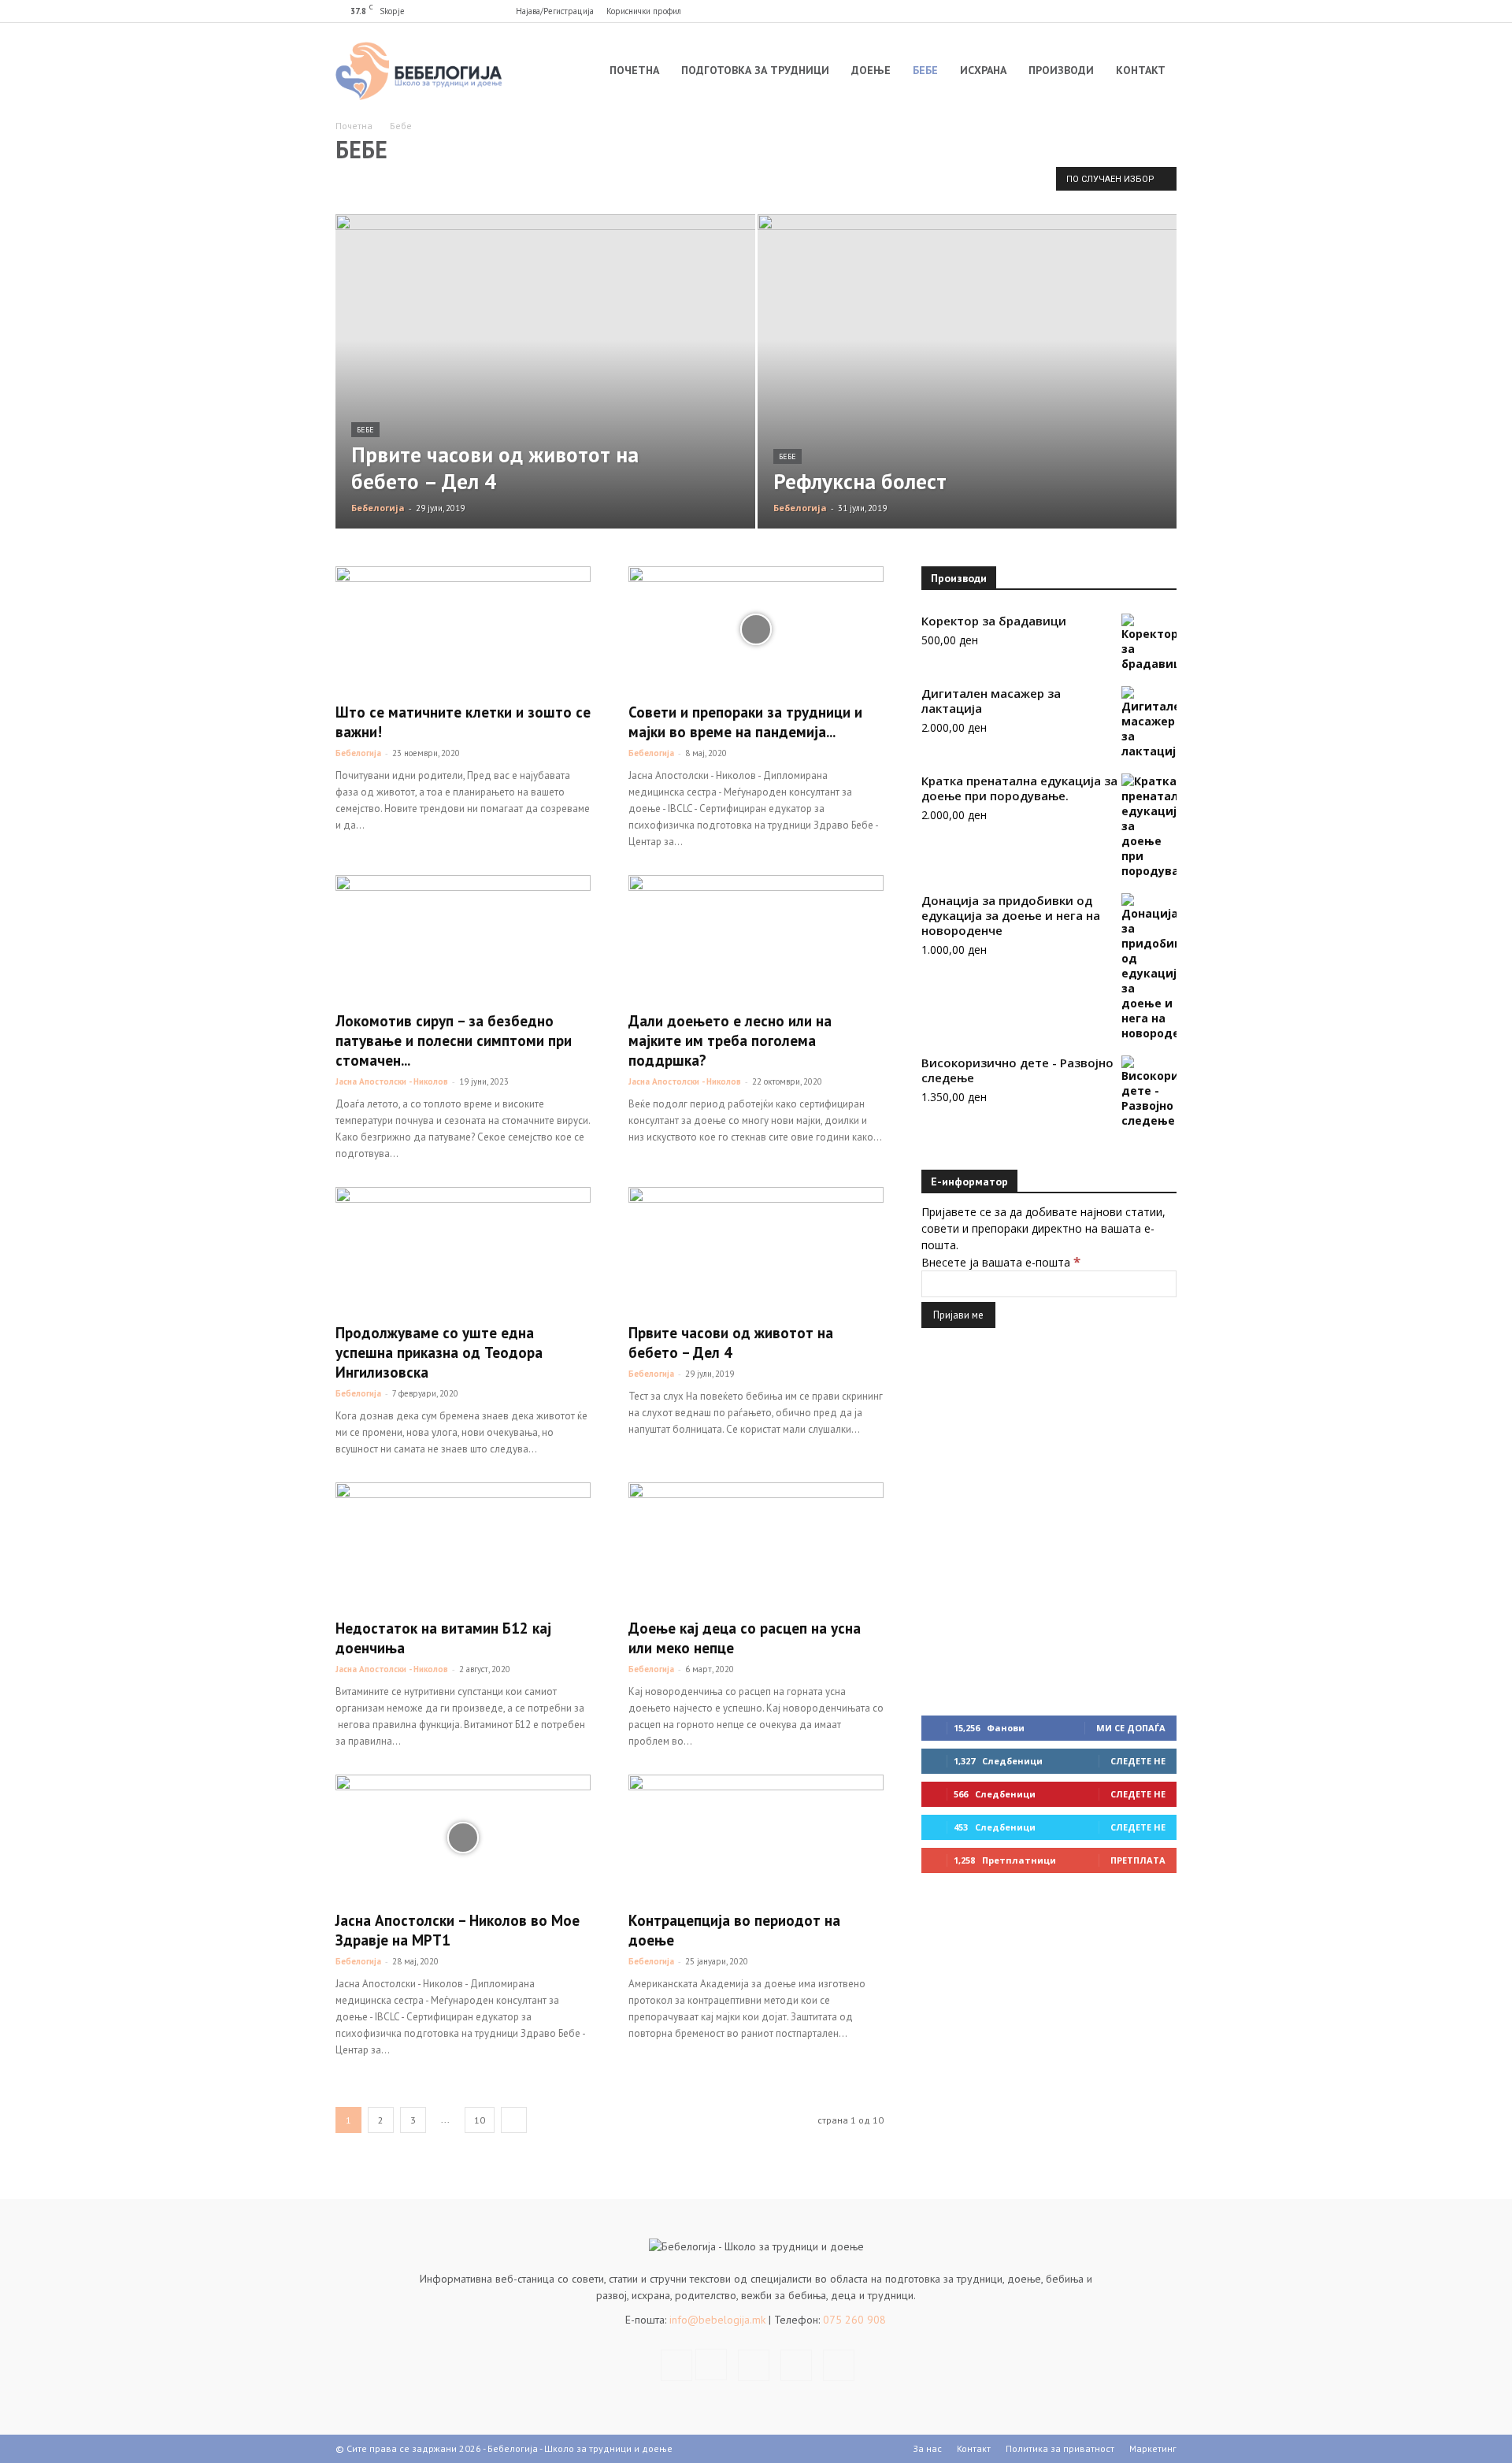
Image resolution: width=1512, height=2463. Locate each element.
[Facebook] (1061, 11)
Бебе (925, 70)
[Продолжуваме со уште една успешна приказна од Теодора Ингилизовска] (463, 1250)
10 (480, 2120)
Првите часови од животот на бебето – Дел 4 (731, 1343)
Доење (871, 70)
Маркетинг (1153, 2448)
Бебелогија (378, 508)
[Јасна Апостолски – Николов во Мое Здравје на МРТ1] (463, 1838)
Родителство (736, 182)
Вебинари (361, 182)
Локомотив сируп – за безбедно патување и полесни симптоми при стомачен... (454, 1040)
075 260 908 (853, 2320)
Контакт (1141, 70)
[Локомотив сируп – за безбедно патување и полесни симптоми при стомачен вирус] (463, 938)
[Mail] (1139, 11)
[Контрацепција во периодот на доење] (756, 1838)
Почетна (634, 70)
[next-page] (514, 2120)
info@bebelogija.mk (717, 2320)
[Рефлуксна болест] (967, 396)
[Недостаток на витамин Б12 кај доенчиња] (463, 1545)
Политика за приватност (1060, 2448)
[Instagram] (1087, 11)
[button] (1037, 11)
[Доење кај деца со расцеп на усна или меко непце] (756, 1545)
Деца (407, 182)
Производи (1061, 70)
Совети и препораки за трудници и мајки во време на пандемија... (745, 722)
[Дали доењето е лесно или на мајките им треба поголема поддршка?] (756, 938)
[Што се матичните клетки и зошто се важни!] (463, 629)
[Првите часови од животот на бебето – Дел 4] (545, 396)
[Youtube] (1165, 11)
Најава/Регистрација (555, 11)
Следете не (1138, 1761)
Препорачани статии (815, 182)
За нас (927, 2448)
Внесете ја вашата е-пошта (1001, 1262)
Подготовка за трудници (755, 70)
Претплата (1138, 1860)
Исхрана (983, 70)
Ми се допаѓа (1131, 1728)
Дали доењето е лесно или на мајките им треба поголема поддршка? (730, 1040)
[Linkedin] (1113, 11)
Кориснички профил (644, 11)
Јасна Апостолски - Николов (392, 1081)
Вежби (683, 182)
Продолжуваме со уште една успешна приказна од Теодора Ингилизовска (439, 1352)
